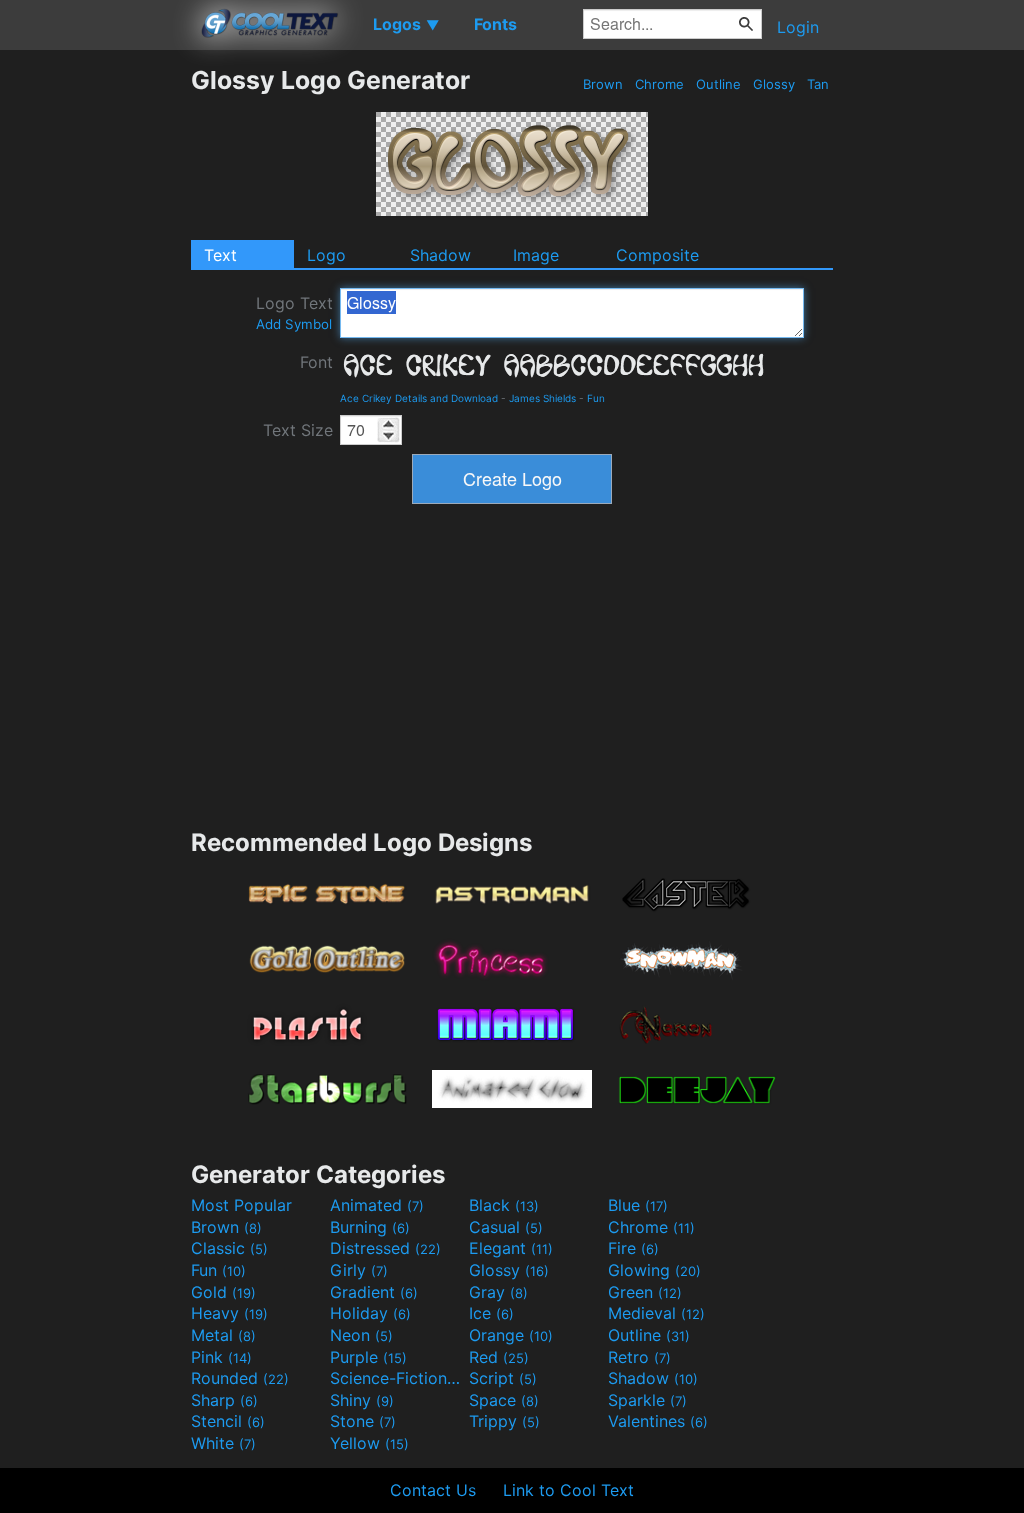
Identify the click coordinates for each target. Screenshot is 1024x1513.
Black (504, 1205)
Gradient (374, 1292)
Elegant (511, 1248)
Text (220, 255)
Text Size (298, 430)
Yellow (369, 1443)
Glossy (774, 84)
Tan (818, 84)
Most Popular (241, 1205)
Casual (506, 1227)
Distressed (385, 1248)
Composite (657, 255)
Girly (359, 1270)
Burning (370, 1227)
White (223, 1443)
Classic (229, 1248)
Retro (639, 1357)
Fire (633, 1248)
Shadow (440, 255)
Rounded (240, 1378)
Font (316, 362)
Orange (511, 1335)
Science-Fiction (397, 1378)
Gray (498, 1292)
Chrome (659, 84)
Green (645, 1292)
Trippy (504, 1421)
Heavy (229, 1313)
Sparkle (647, 1400)
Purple (368, 1357)
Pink (221, 1357)
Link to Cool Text (568, 1490)
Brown (603, 84)
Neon (361, 1335)
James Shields (542, 398)
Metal (223, 1335)
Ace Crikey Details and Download (419, 398)
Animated (377, 1205)
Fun (596, 398)
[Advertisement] (95, 365)
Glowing (654, 1270)
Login (798, 27)
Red (499, 1357)
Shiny (362, 1400)
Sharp (224, 1400)
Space (504, 1400)
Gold (223, 1292)
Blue (638, 1205)
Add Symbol (294, 324)
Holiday (370, 1313)
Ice (491, 1313)
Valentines (658, 1421)
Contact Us (433, 1490)
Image (536, 255)
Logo (326, 255)
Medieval (656, 1313)
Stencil (228, 1421)
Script (503, 1378)
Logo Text (294, 312)
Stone (363, 1421)
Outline (718, 84)
